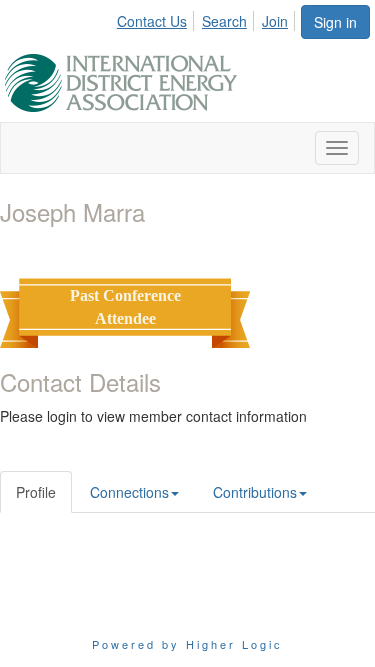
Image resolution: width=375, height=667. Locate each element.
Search (224, 21)
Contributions (255, 492)
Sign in (335, 22)
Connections (129, 492)
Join (275, 21)
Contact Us (152, 21)
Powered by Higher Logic (187, 644)
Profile (36, 492)
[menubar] (208, 18)
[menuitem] (157, 18)
